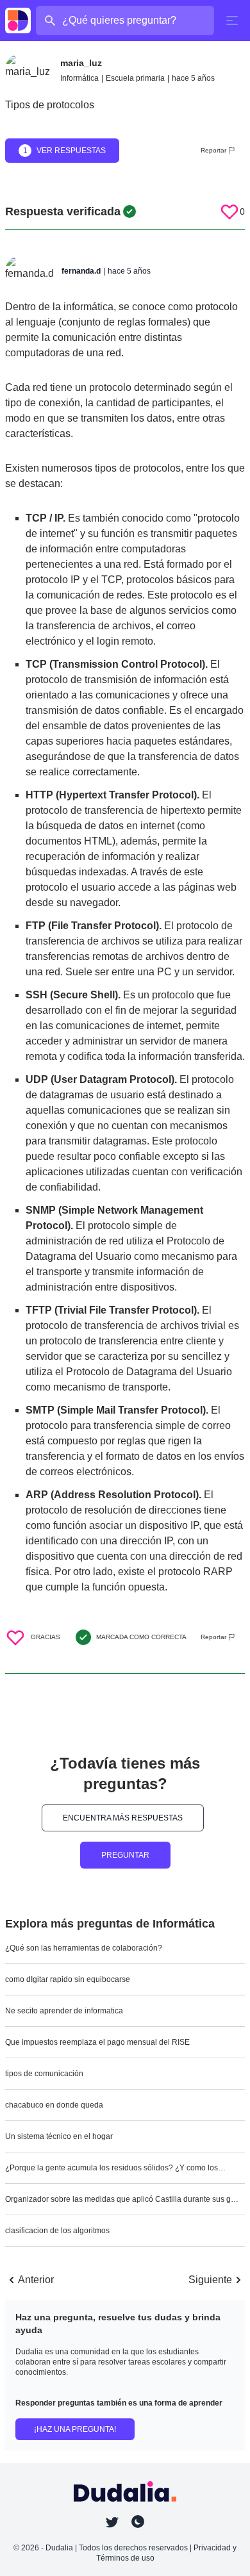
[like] (229, 211)
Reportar (213, 150)
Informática (79, 78)
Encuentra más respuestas (123, 1818)
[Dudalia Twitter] (112, 2522)
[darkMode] (138, 2522)
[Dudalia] (18, 21)
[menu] (232, 21)
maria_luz (81, 63)
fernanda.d (81, 271)
